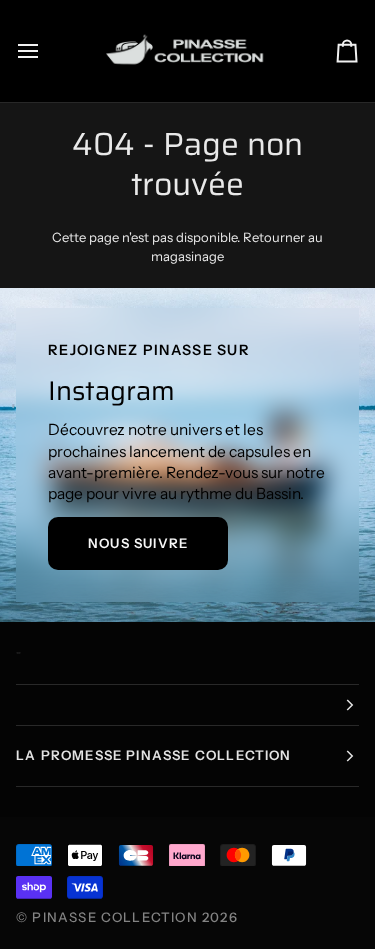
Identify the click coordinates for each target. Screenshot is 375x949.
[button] (187, 705)
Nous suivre (138, 543)
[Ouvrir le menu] (46, 51)
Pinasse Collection (114, 917)
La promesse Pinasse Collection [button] (154, 755)
